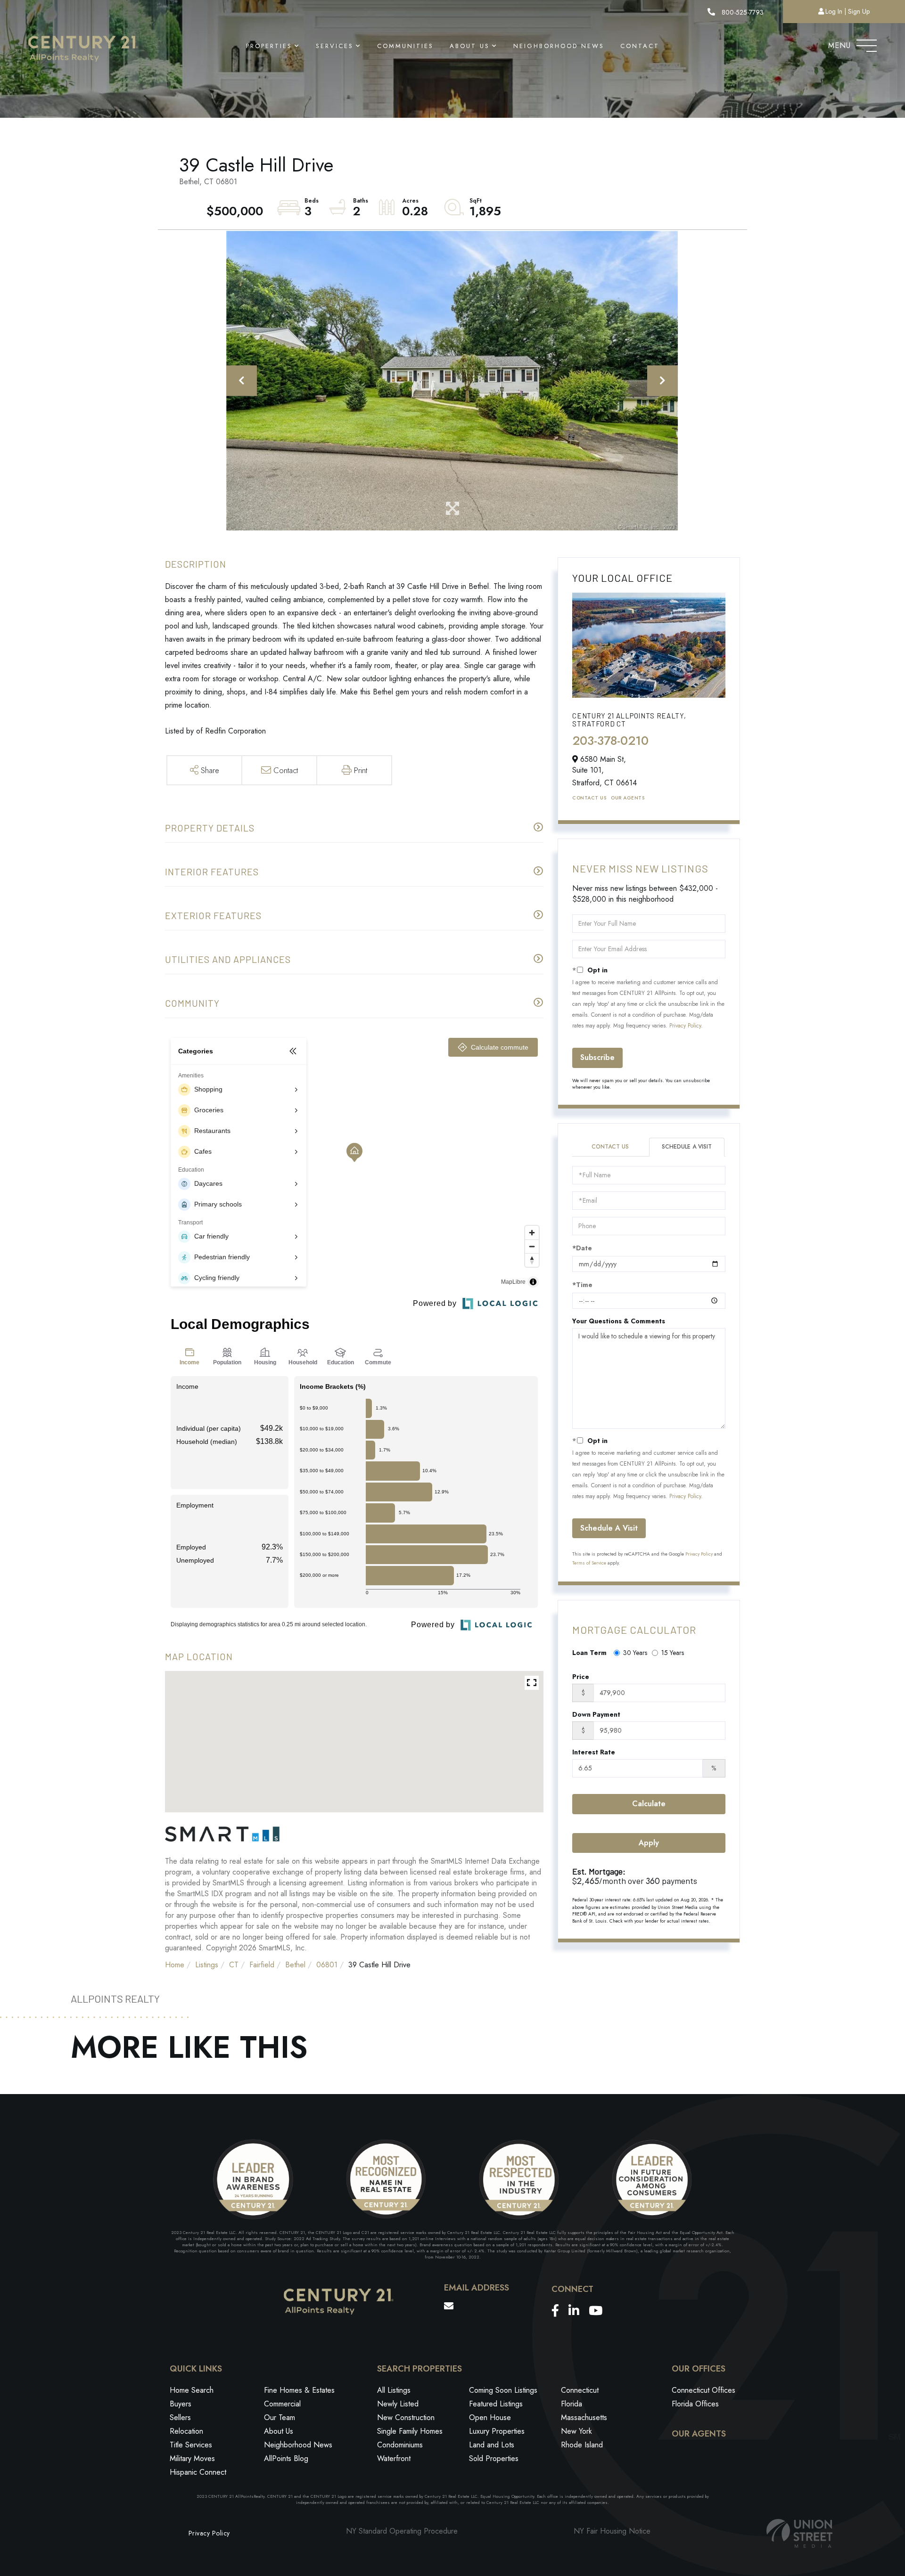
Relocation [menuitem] (186, 2431)
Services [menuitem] (335, 46)
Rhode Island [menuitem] (582, 2445)
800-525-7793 (742, 12)
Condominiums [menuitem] (400, 2445)
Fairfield (262, 1965)
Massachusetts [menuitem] (584, 2417)
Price (581, 1677)
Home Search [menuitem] (192, 2390)
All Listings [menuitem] (394, 2390)
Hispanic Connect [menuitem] (198, 2472)
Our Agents (628, 798)
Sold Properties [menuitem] (494, 2458)
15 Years (673, 1653)
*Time (582, 1285)
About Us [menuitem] (470, 46)
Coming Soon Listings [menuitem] (503, 2390)
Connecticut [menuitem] (580, 2390)
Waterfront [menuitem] (394, 2458)
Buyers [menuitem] (181, 2404)
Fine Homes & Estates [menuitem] (299, 2390)
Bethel (295, 1965)
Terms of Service (589, 1563)
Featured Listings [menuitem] (496, 2404)
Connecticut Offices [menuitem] (703, 2390)
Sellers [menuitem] (180, 2417)
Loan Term (589, 1653)
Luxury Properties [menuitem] (497, 2431)
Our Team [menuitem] (280, 2417)
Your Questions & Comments (619, 1321)
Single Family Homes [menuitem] (410, 2431)
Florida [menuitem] (572, 2404)
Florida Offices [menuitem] (695, 2404)
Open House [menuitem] (490, 2417)
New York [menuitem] (576, 2431)
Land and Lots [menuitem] (492, 2445)
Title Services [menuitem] (191, 2445)
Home (175, 1965)
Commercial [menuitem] (282, 2404)
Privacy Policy (685, 1026)
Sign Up (859, 11)
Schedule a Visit (687, 1147)
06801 (327, 1965)
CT (234, 1965)
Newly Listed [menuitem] (398, 2404)
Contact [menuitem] (640, 46)
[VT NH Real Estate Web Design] (799, 2533)
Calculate (649, 1804)
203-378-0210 (610, 741)
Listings (207, 1965)
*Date (582, 1248)
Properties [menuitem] (269, 46)
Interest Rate (594, 1752)
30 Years (635, 1653)
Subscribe (597, 1057)
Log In (834, 11)
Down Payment (596, 1714)
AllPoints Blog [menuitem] (286, 2458)
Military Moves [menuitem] (192, 2458)
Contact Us (589, 798)
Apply (649, 1843)
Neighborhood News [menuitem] (559, 46)
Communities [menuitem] (405, 46)
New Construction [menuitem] (406, 2417)
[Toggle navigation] (867, 43)
